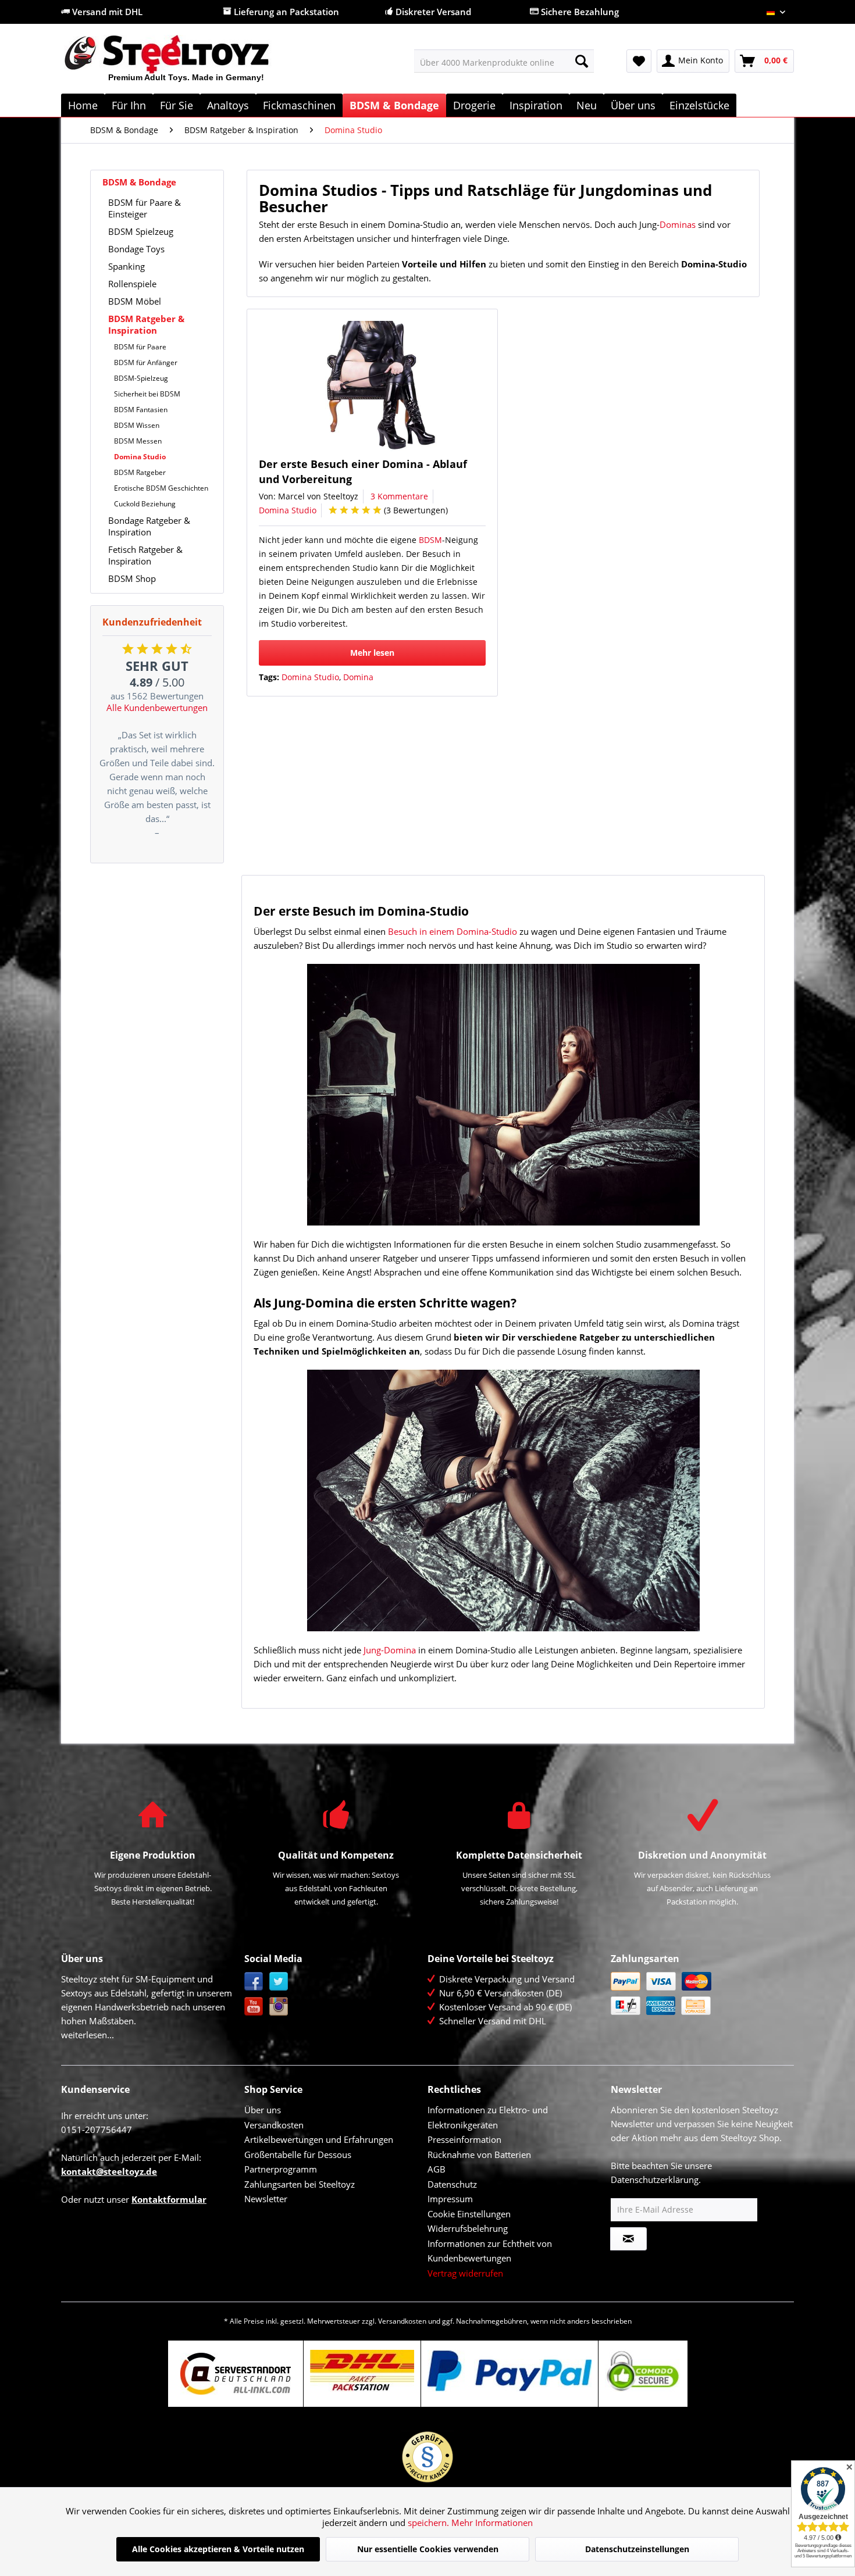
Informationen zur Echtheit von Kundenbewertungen (490, 2251)
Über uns (263, 2110)
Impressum (450, 2199)
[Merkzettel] (639, 61)
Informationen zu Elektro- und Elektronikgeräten (488, 2117)
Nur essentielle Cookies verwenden (428, 2549)
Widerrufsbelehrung (468, 2228)
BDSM (430, 540)
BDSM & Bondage (139, 182)
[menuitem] (504, 61)
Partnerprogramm (281, 2169)
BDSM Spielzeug (141, 231)
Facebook (254, 1982)
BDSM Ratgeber (140, 472)
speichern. (430, 2523)
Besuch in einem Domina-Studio (453, 931)
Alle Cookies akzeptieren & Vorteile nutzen (218, 2549)
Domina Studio (140, 457)
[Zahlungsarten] (699, 1993)
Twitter (279, 1982)
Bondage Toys (136, 249)
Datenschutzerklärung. (656, 2180)
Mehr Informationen (492, 2523)
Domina (358, 677)
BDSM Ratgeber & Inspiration (146, 324)
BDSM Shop (132, 578)
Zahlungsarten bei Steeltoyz (300, 2184)
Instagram (279, 2007)
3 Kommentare (399, 496)
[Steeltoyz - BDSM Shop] (186, 63)
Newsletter (266, 2199)
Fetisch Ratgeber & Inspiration (145, 555)
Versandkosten (274, 2125)
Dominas (678, 224)
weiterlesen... (88, 2035)
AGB (437, 2169)
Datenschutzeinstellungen (637, 2549)
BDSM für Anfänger (146, 362)
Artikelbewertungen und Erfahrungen (319, 2139)
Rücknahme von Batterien (479, 2155)
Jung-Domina (390, 1650)
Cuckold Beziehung (145, 504)
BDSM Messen (138, 441)
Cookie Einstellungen (469, 2214)
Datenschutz (452, 2184)
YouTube (254, 2007)
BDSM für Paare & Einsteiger (145, 208)
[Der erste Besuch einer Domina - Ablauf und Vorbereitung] (377, 386)
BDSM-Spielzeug (141, 378)
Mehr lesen (372, 653)
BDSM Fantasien (141, 410)
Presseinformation (464, 2139)
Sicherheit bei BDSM (147, 394)
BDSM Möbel (135, 301)
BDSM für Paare (140, 347)
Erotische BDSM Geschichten (161, 488)
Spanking (127, 266)
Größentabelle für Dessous (298, 2155)
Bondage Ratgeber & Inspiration (149, 526)
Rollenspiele (132, 284)
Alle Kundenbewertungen (157, 708)
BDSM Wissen (137, 425)
